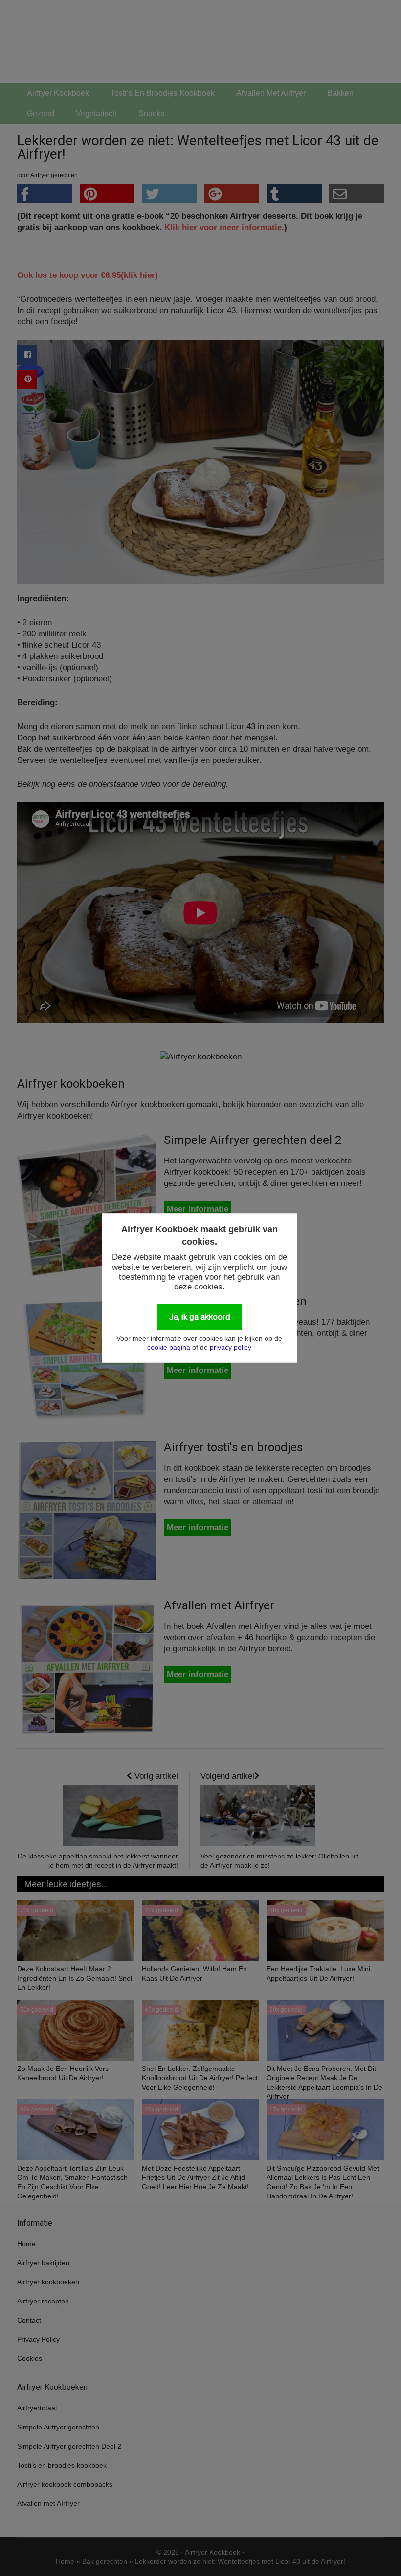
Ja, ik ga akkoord (200, 1317)
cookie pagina (169, 1347)
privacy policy (231, 1347)
